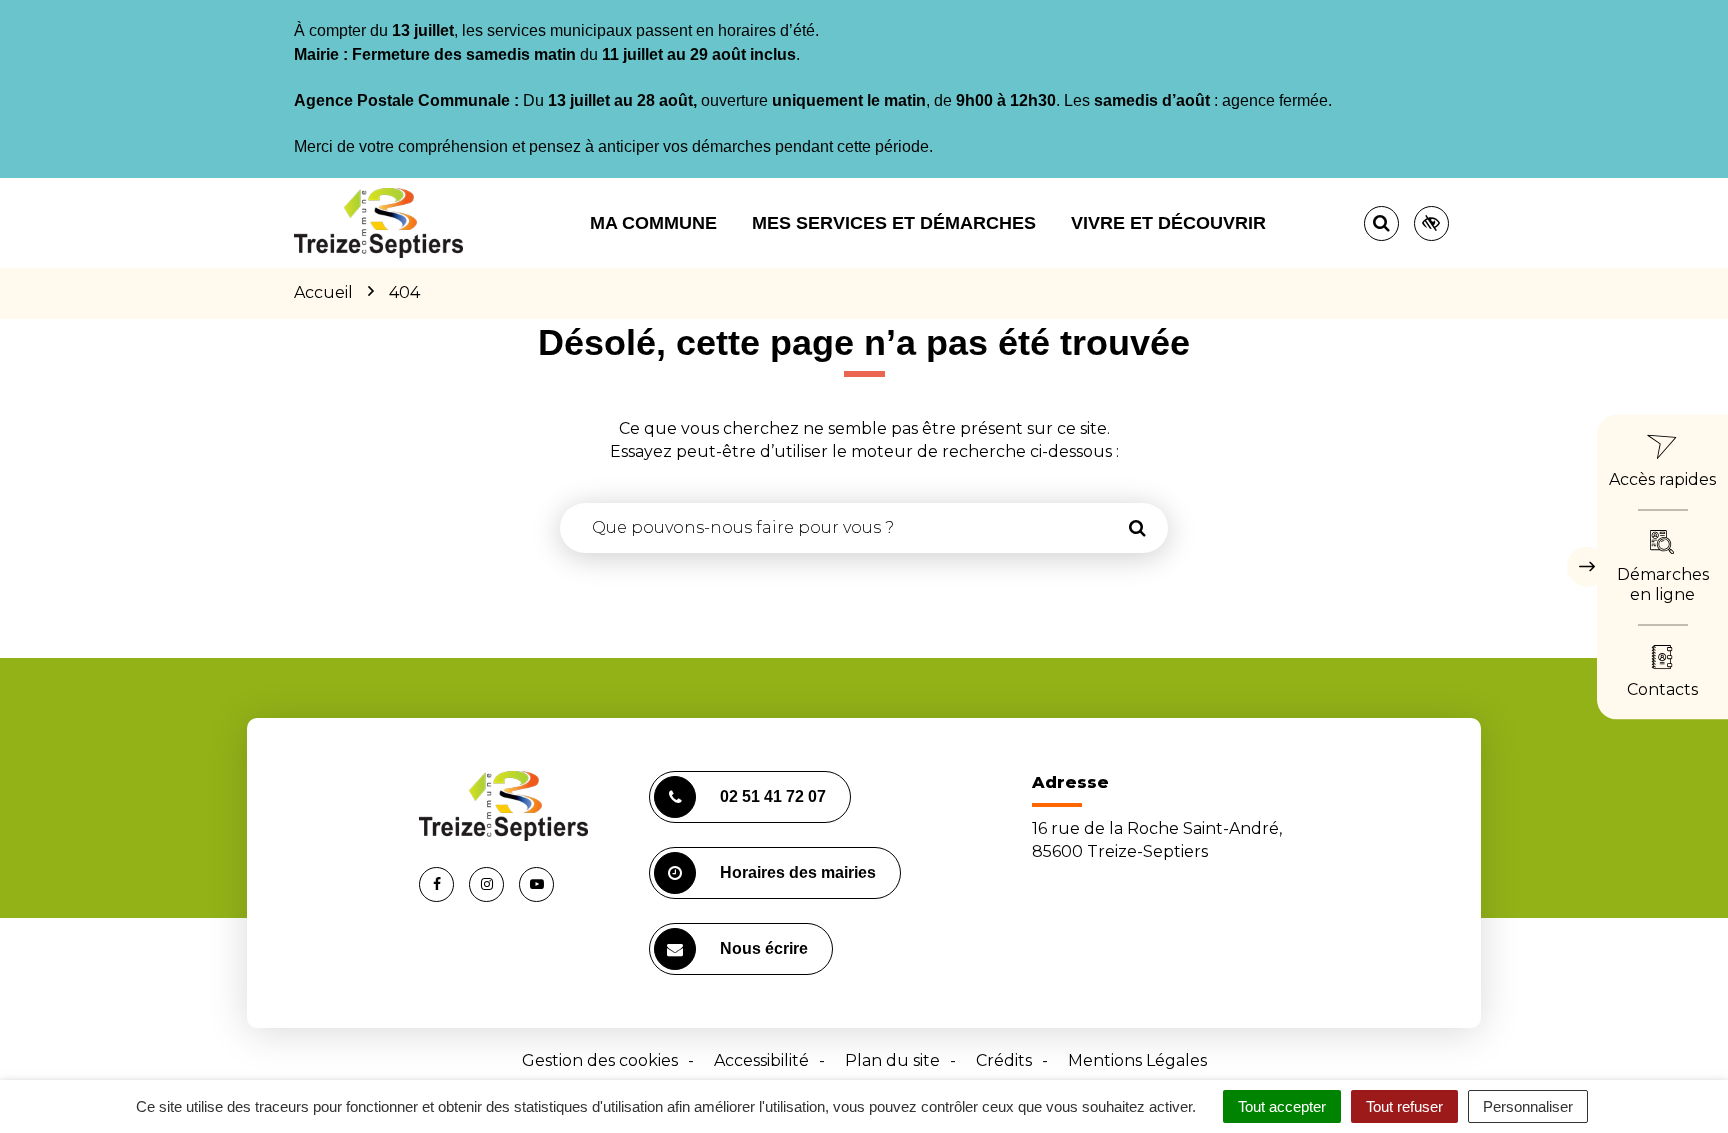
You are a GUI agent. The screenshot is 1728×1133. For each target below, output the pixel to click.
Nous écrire (764, 948)
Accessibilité (761, 1060)
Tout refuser (1404, 1106)
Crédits (1004, 1060)
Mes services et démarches (894, 223)
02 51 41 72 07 (773, 796)
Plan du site (892, 1060)
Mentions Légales (1137, 1060)
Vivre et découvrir (1168, 223)
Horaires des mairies (798, 872)
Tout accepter (1282, 1106)
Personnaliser (1528, 1106)
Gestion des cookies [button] (600, 1060)
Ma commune (653, 223)
